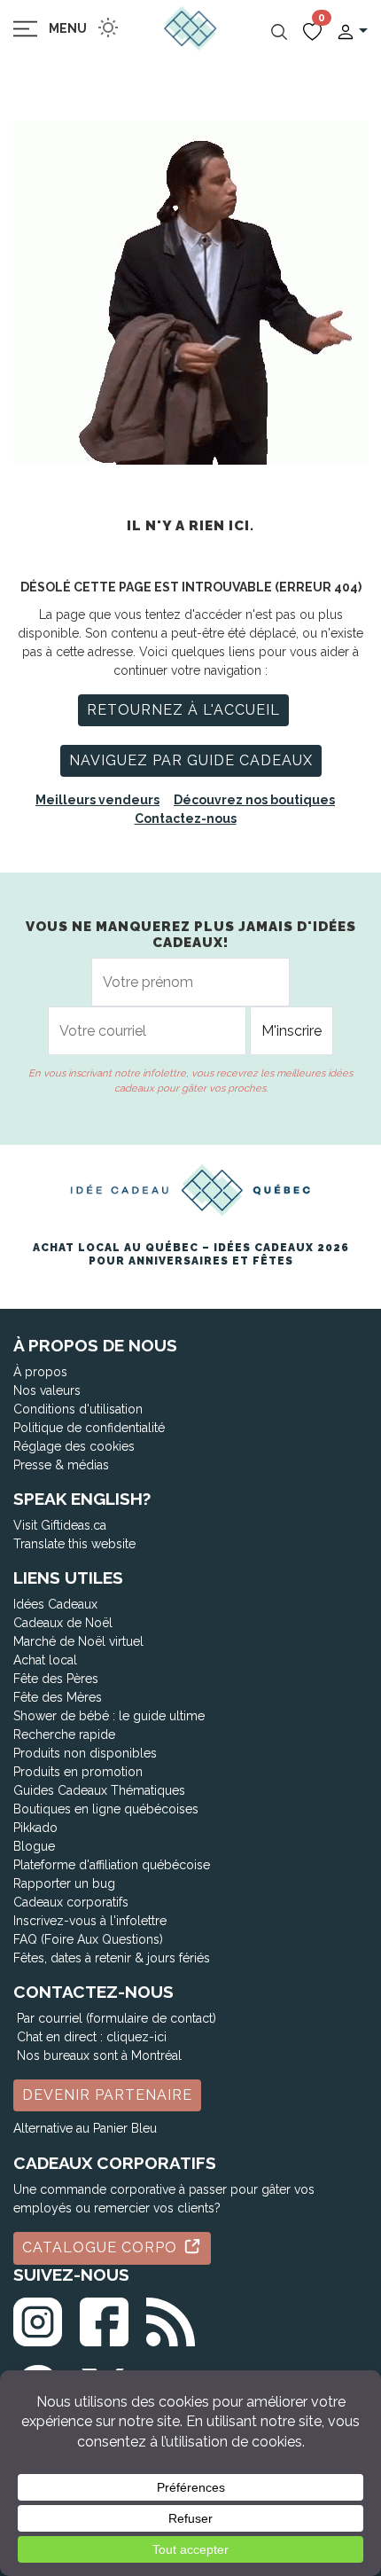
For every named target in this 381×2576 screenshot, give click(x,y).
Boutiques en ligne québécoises (106, 1809)
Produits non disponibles (85, 1753)
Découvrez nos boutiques (254, 800)
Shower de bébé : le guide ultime (109, 1716)
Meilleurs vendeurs (97, 800)
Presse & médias (61, 1465)
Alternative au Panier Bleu (85, 2128)
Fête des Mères (58, 1697)
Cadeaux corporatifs (71, 1902)
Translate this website (74, 1544)
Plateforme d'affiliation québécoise (112, 1865)
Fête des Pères (56, 1679)
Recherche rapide (64, 1734)
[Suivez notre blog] (171, 2318)
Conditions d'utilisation (78, 1409)
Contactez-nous (186, 818)
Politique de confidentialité (89, 1428)
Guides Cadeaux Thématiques (99, 1790)
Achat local (45, 1660)
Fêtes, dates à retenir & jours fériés (112, 1958)
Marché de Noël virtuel (78, 1641)
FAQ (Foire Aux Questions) (88, 1939)
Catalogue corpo (102, 2247)
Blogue (34, 1846)
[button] (352, 31)
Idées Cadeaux (55, 1604)
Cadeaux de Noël (63, 1623)
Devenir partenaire (107, 2095)
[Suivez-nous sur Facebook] (104, 2318)
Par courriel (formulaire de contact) (117, 2018)
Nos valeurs (47, 1390)
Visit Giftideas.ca (60, 1525)
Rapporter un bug (64, 1883)
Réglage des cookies (74, 1446)
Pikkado (35, 1828)
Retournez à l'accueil (183, 710)
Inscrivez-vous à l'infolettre (90, 1921)
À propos (40, 1372)
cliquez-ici (136, 2037)
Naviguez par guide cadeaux (191, 760)
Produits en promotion (78, 1772)
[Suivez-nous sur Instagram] (38, 2318)
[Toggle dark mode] (108, 27)
